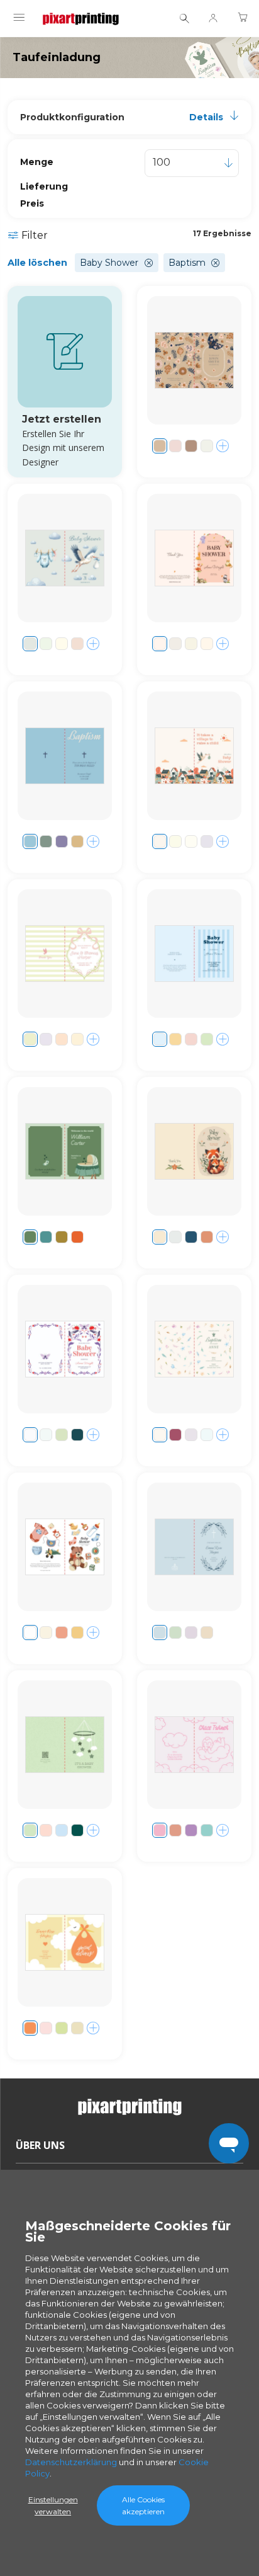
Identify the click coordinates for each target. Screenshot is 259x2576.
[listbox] (192, 163)
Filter (35, 235)
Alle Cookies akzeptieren (143, 2505)
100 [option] (162, 162)
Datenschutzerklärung (71, 2462)
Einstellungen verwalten (53, 2505)
